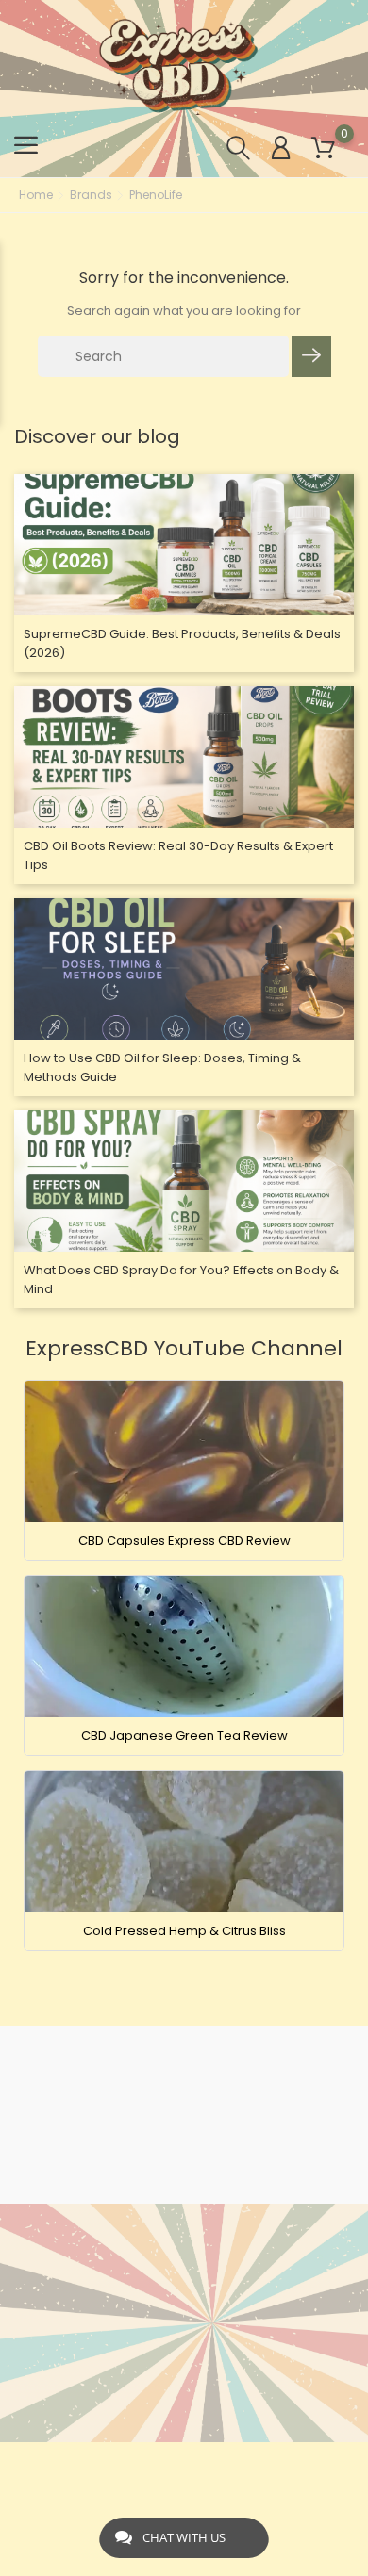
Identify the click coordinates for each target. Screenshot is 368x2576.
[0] (323, 148)
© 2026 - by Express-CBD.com (184, 2466)
